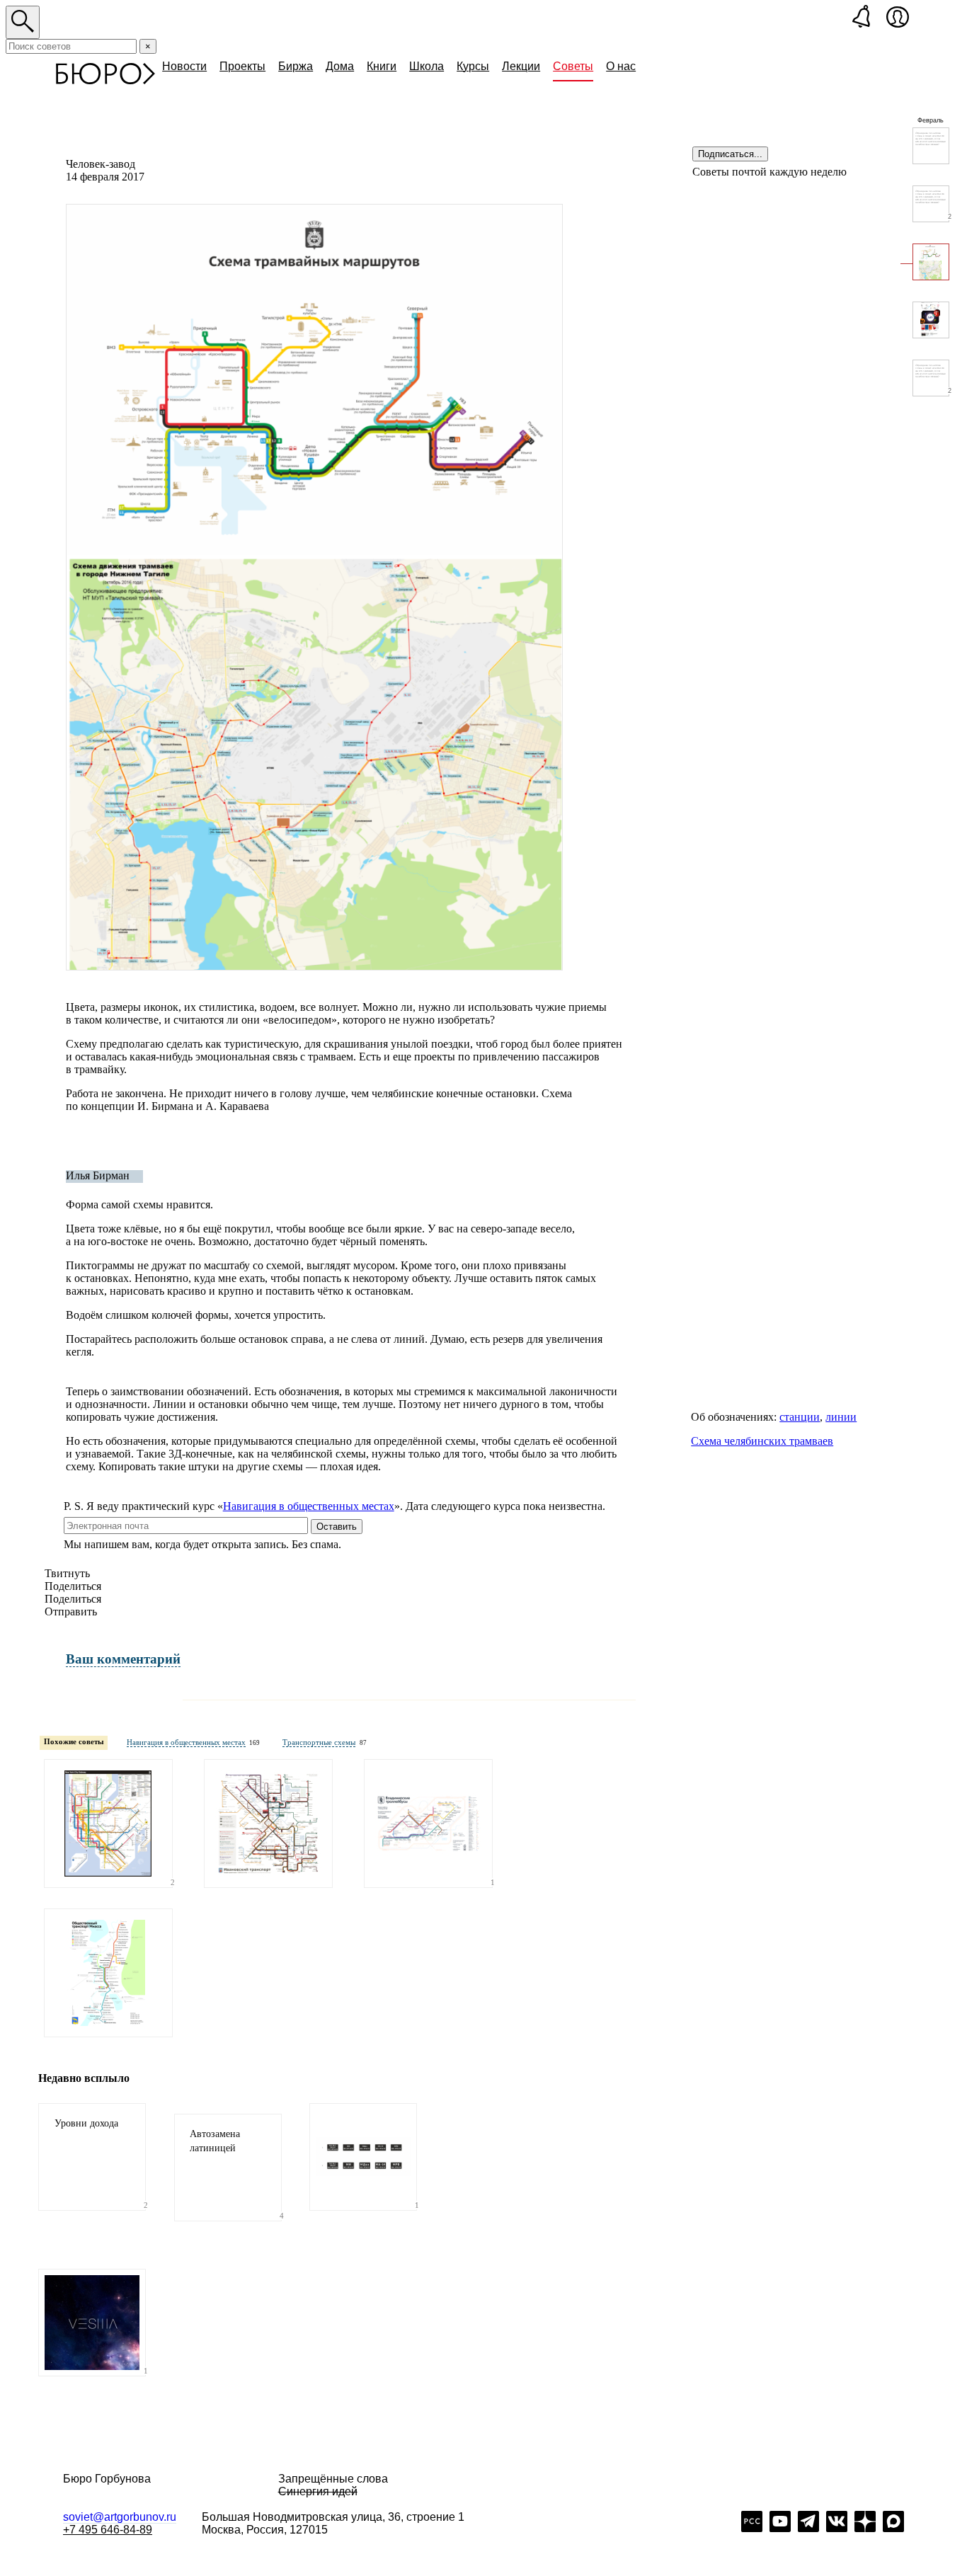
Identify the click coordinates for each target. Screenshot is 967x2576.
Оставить (337, 1527)
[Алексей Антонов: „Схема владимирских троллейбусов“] (428, 1824)
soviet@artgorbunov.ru (120, 2517)
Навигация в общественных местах (309, 1506)
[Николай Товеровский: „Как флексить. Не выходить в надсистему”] (931, 146)
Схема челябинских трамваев (762, 1441)
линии (841, 1417)
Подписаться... (730, 154)
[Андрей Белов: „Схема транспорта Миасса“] (108, 1973)
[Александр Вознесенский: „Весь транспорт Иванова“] (268, 1824)
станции (800, 1417)
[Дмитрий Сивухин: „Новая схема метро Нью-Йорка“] (108, 1824)
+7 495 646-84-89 (108, 2530)
